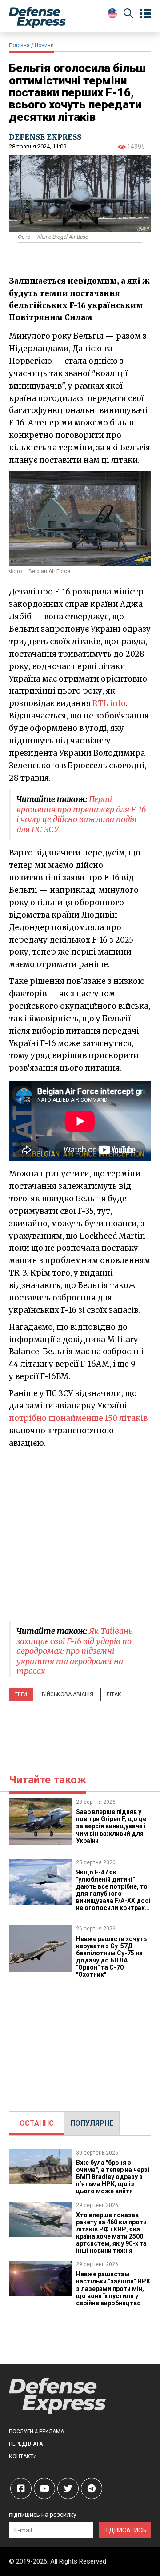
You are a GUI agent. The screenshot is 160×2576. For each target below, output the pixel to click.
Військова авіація (68, 1694)
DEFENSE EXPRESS (45, 137)
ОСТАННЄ (37, 2123)
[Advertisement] (80, 1534)
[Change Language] (112, 13)
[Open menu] (145, 14)
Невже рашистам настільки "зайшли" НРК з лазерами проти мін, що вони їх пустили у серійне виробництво (113, 2288)
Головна (19, 45)
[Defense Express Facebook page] (21, 2488)
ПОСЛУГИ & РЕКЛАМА (36, 2432)
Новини (44, 45)
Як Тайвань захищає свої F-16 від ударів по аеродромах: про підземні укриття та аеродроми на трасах (75, 1651)
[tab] (37, 2123)
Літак (114, 1694)
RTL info (109, 703)
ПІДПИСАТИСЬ (125, 2530)
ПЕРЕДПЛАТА (26, 2444)
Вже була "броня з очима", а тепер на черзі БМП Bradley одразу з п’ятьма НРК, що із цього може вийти (113, 2177)
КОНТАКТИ (23, 2456)
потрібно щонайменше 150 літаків (78, 1418)
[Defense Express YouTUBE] (44, 2488)
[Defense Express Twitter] (68, 2488)
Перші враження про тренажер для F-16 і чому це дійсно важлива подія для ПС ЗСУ (81, 814)
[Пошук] (128, 15)
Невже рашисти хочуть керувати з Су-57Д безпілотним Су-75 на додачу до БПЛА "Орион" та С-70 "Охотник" (111, 1957)
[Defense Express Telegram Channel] (92, 2488)
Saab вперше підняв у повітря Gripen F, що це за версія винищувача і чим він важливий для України (111, 1826)
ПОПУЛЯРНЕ (92, 2123)
